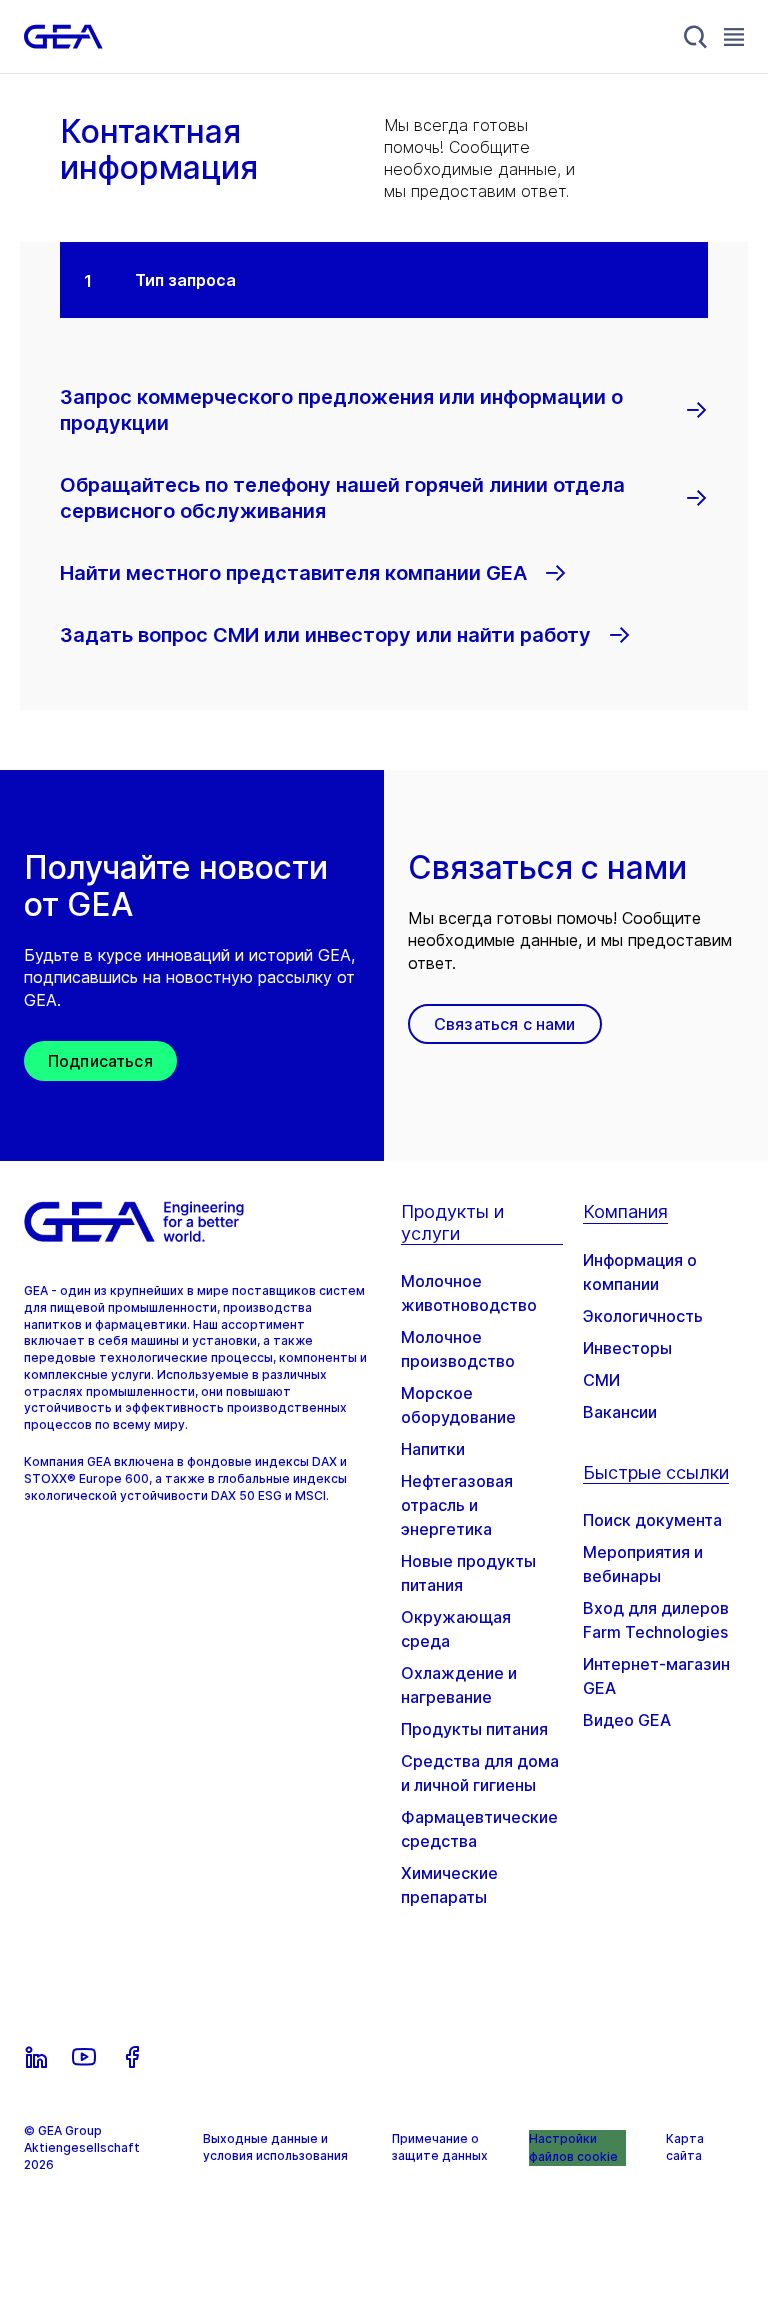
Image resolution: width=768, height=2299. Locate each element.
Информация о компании (640, 1272)
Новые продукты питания (468, 1573)
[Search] (696, 37)
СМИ (601, 1380)
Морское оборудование (458, 1405)
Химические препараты (449, 1885)
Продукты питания (474, 1729)
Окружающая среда (456, 1629)
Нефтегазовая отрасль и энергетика (457, 1505)
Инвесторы (627, 1348)
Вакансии (620, 1412)
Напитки (433, 1449)
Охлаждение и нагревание (459, 1685)
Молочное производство (458, 1349)
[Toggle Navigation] (734, 36)
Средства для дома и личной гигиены (480, 1773)
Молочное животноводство (469, 1293)
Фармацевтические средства (479, 1829)
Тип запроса (185, 280)
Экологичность (643, 1316)
